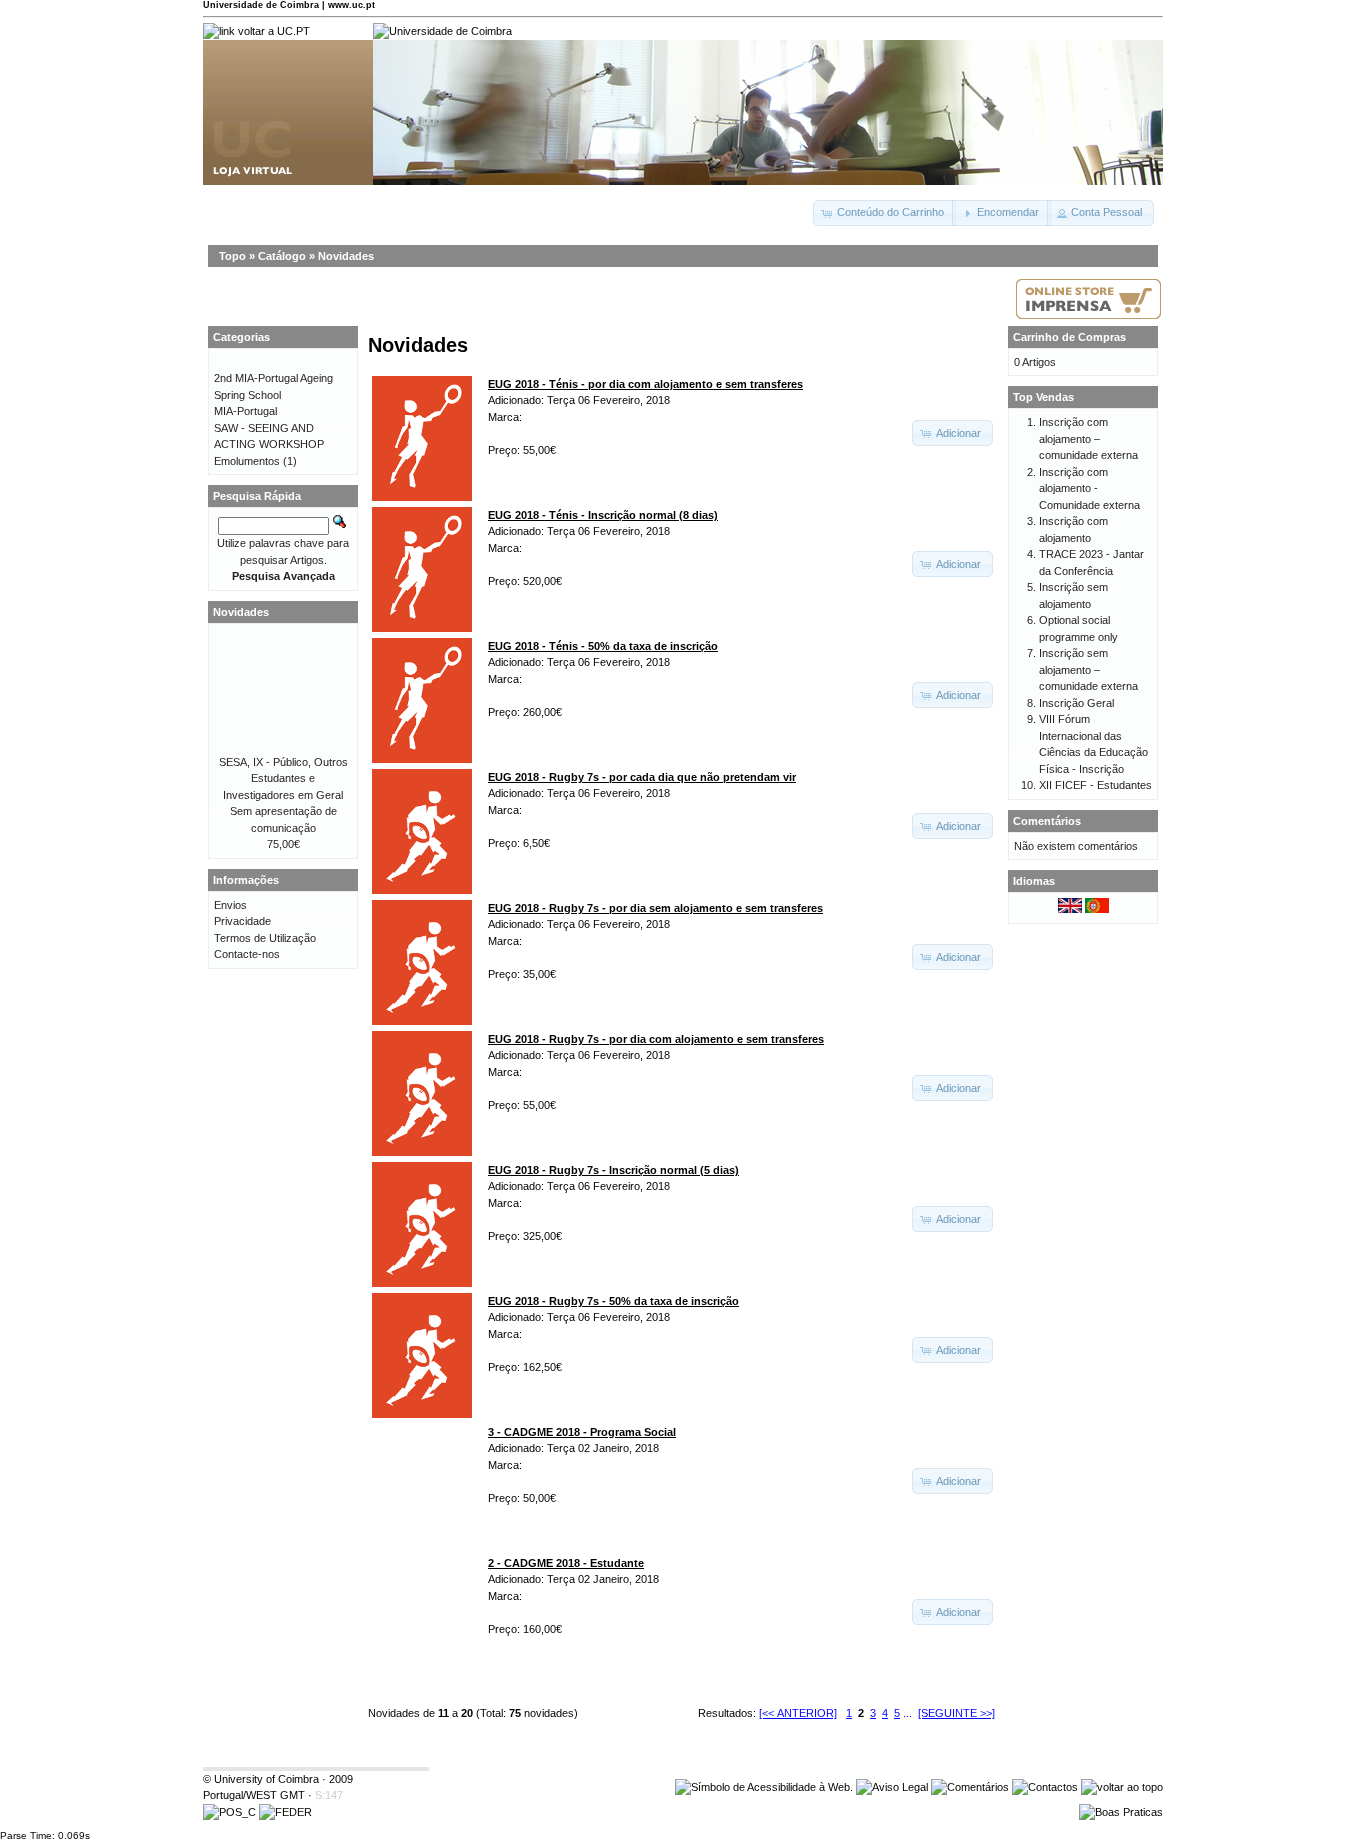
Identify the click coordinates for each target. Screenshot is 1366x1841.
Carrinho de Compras (1069, 337)
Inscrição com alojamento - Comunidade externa (1089, 488)
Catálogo (282, 256)
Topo (232, 256)
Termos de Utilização (265, 938)
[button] (884, 213)
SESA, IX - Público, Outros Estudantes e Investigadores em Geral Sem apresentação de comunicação (283, 795)
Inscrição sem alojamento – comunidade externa (1088, 669)
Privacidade (242, 921)
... (907, 1713)
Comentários (1047, 821)
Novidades (346, 256)
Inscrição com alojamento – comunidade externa (1088, 438)
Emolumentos (247, 461)
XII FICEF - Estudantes (1095, 785)
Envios (230, 905)
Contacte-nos (247, 954)
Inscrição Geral (1076, 703)
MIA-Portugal (245, 411)
